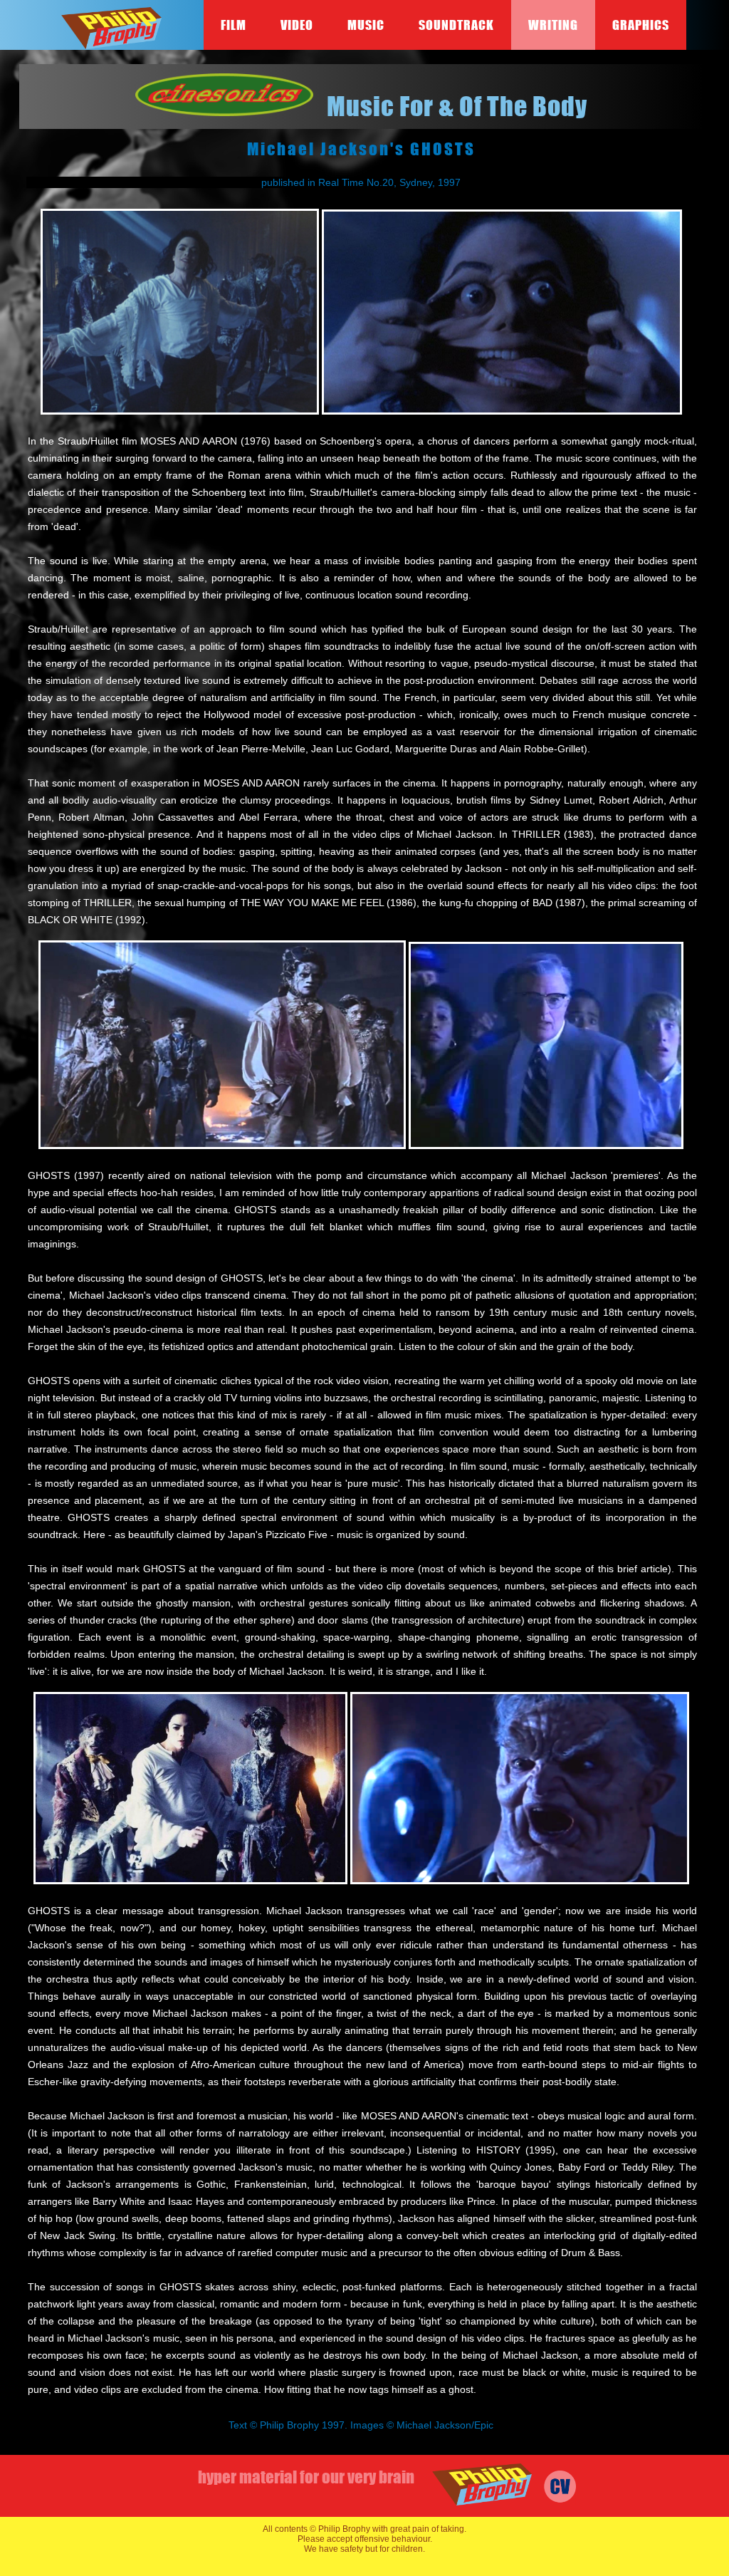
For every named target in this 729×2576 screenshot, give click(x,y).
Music (366, 25)
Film (234, 25)
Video (297, 25)
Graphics (641, 25)
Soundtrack (456, 25)
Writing (553, 25)
